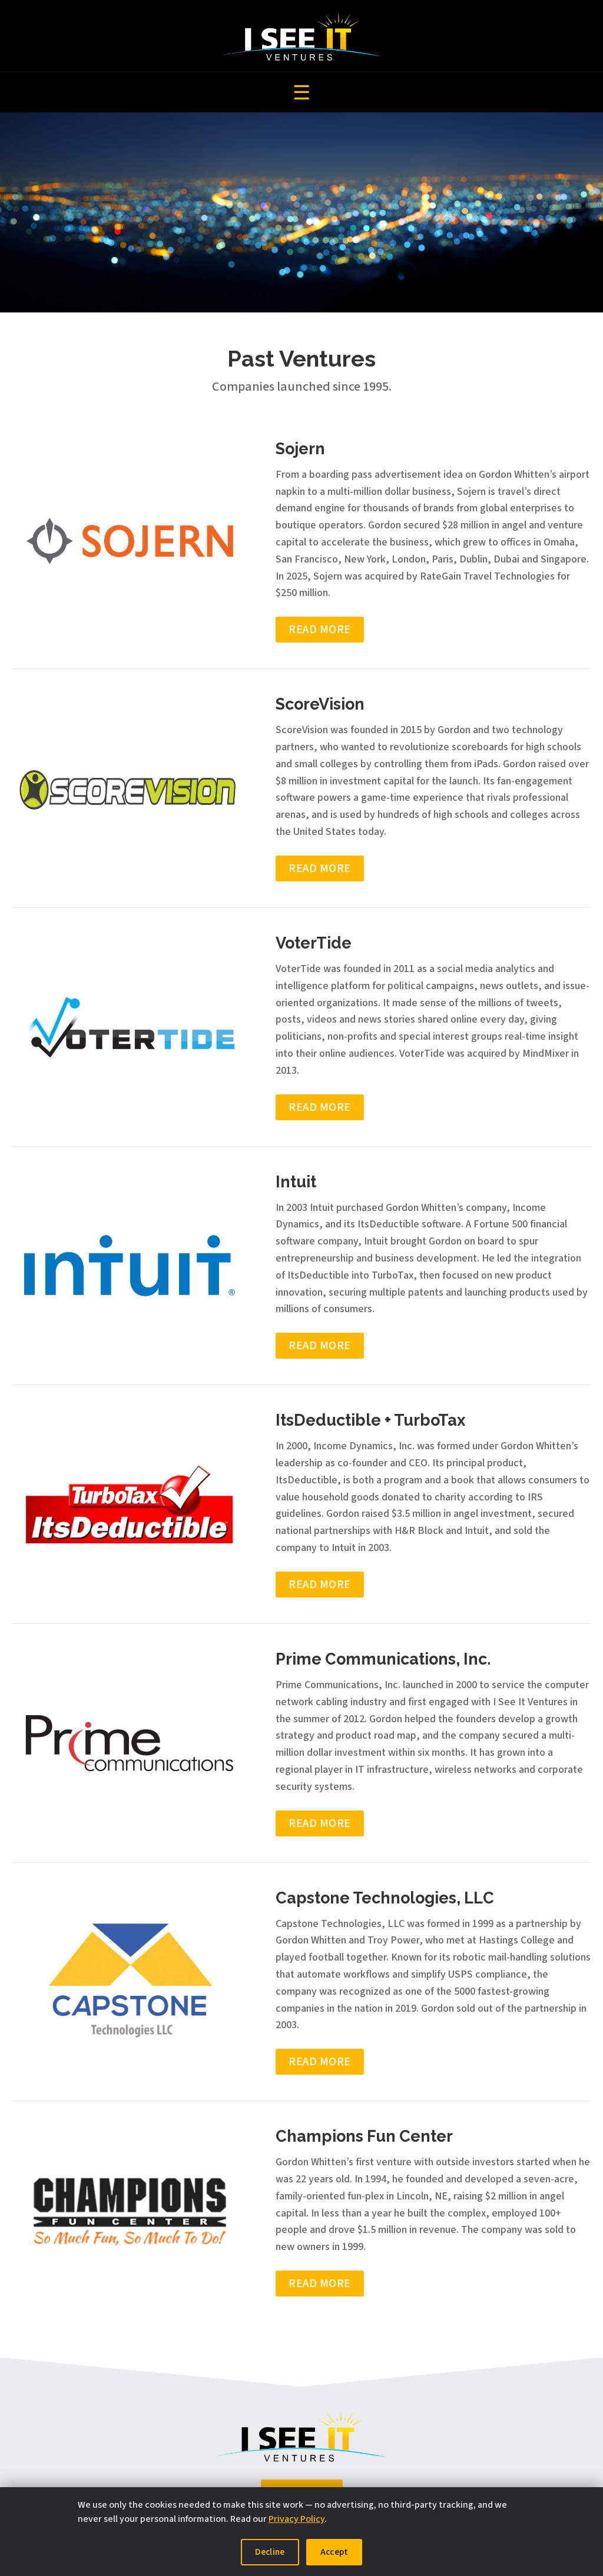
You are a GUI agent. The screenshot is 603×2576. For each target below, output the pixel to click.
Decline (270, 2552)
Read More (320, 630)
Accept (334, 2552)
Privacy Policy (296, 2519)
